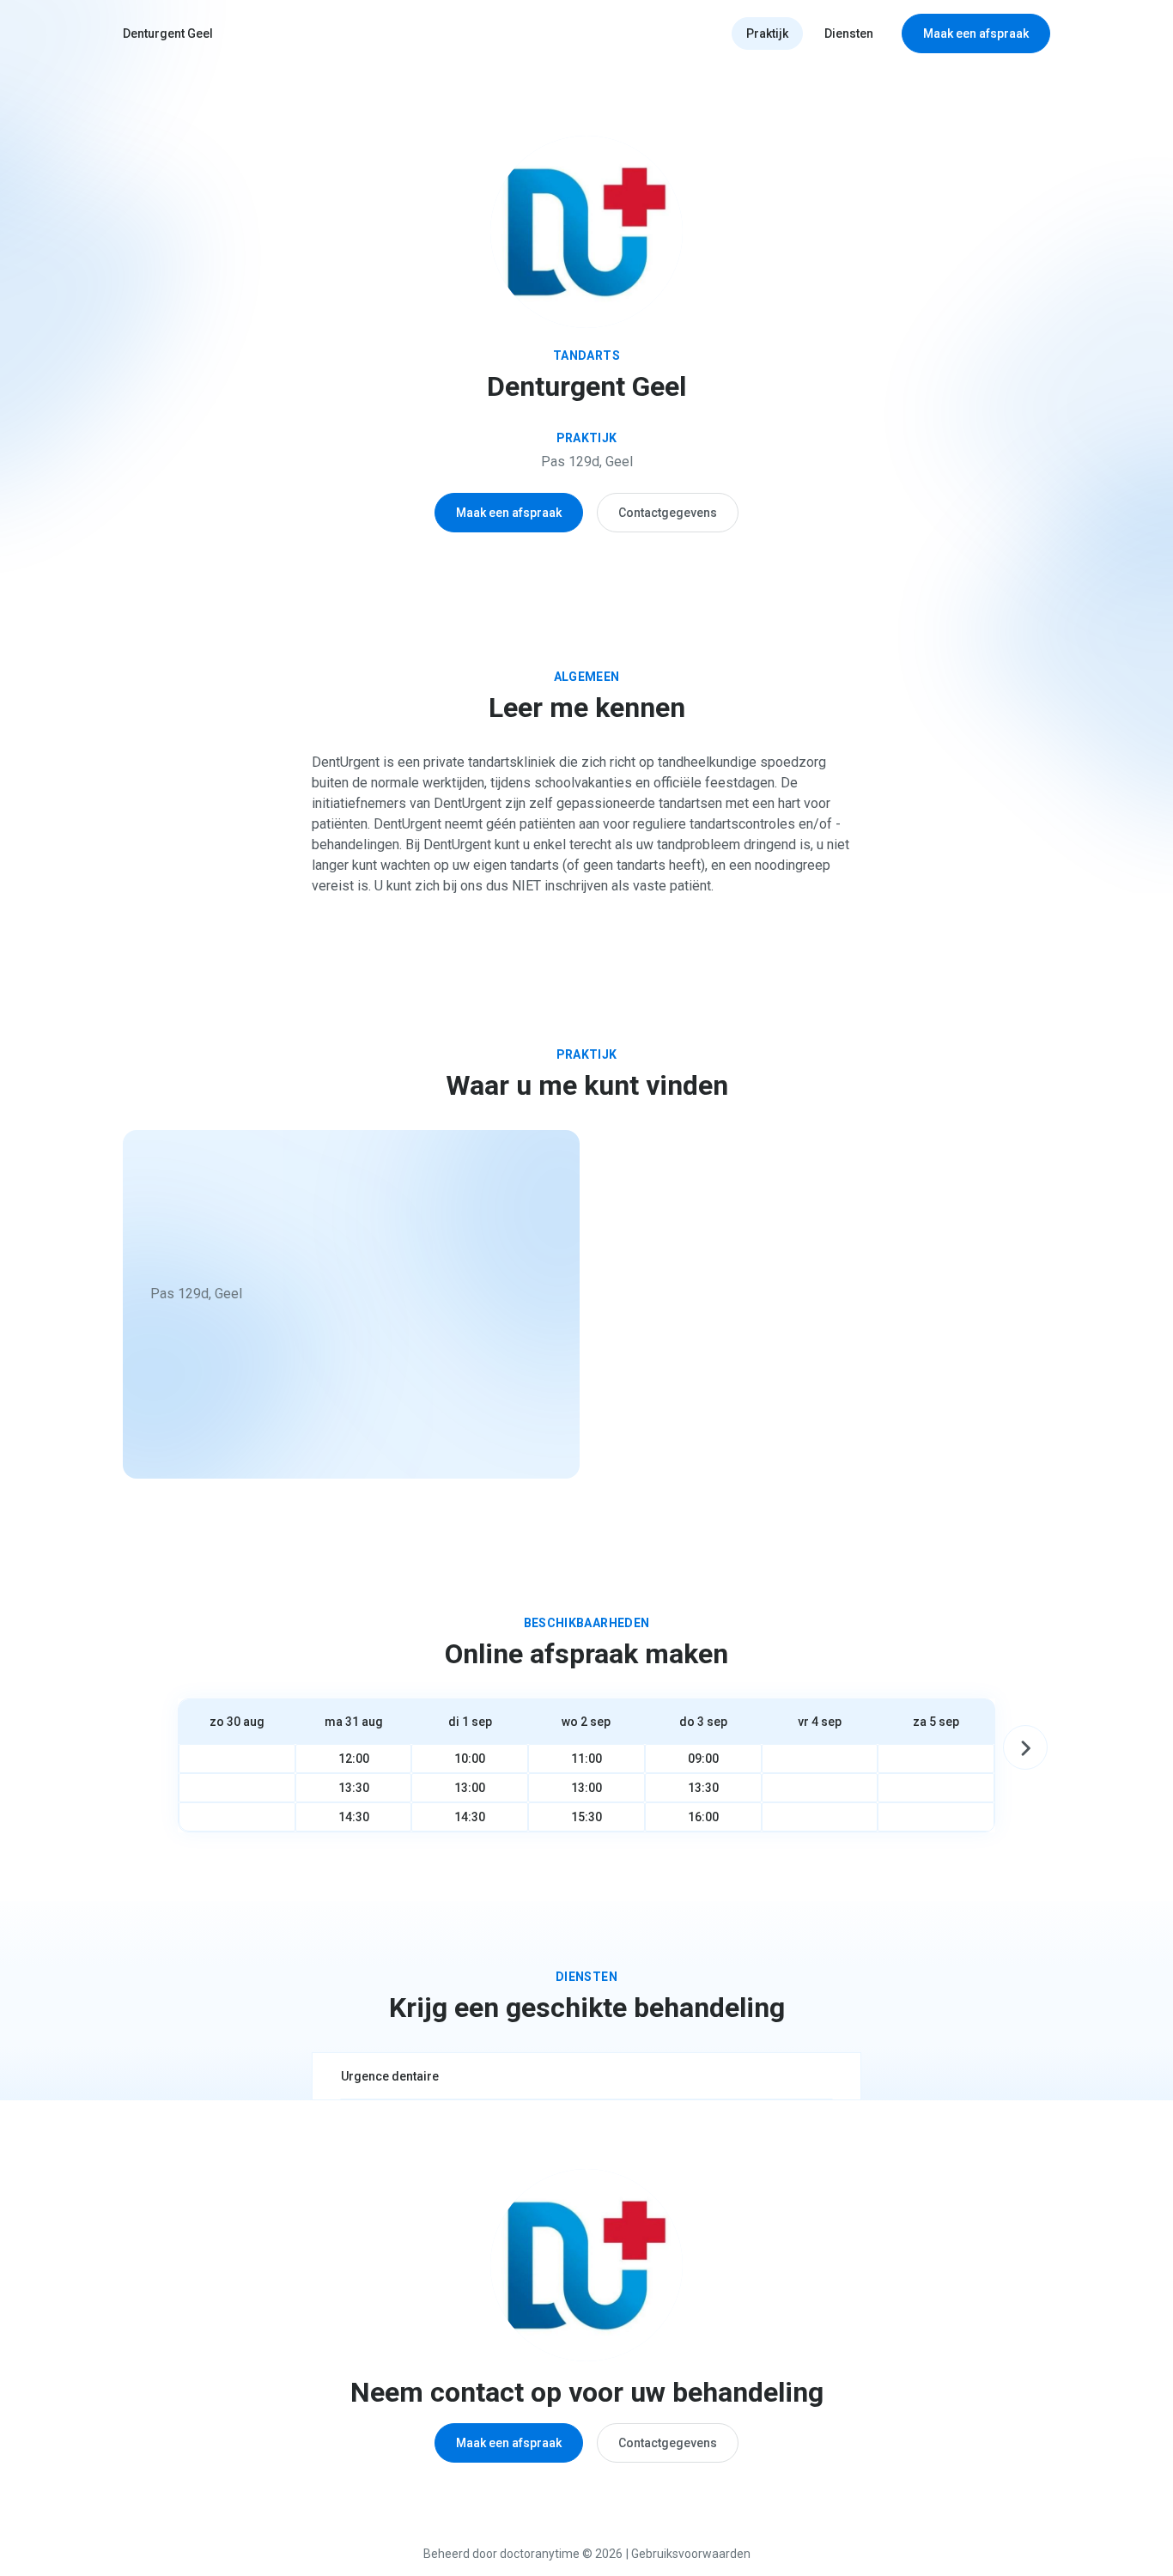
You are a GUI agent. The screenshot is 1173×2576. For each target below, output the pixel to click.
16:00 (703, 1817)
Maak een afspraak (976, 33)
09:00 (703, 1759)
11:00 (586, 1759)
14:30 (354, 1817)
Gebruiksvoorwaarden (691, 2554)
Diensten (849, 33)
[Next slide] (1025, 1747)
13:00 (470, 1788)
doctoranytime (540, 2554)
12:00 (354, 1759)
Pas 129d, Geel (587, 462)
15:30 (586, 1817)
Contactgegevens (668, 513)
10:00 (470, 1759)
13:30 (354, 1788)
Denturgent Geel (168, 33)
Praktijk (767, 33)
